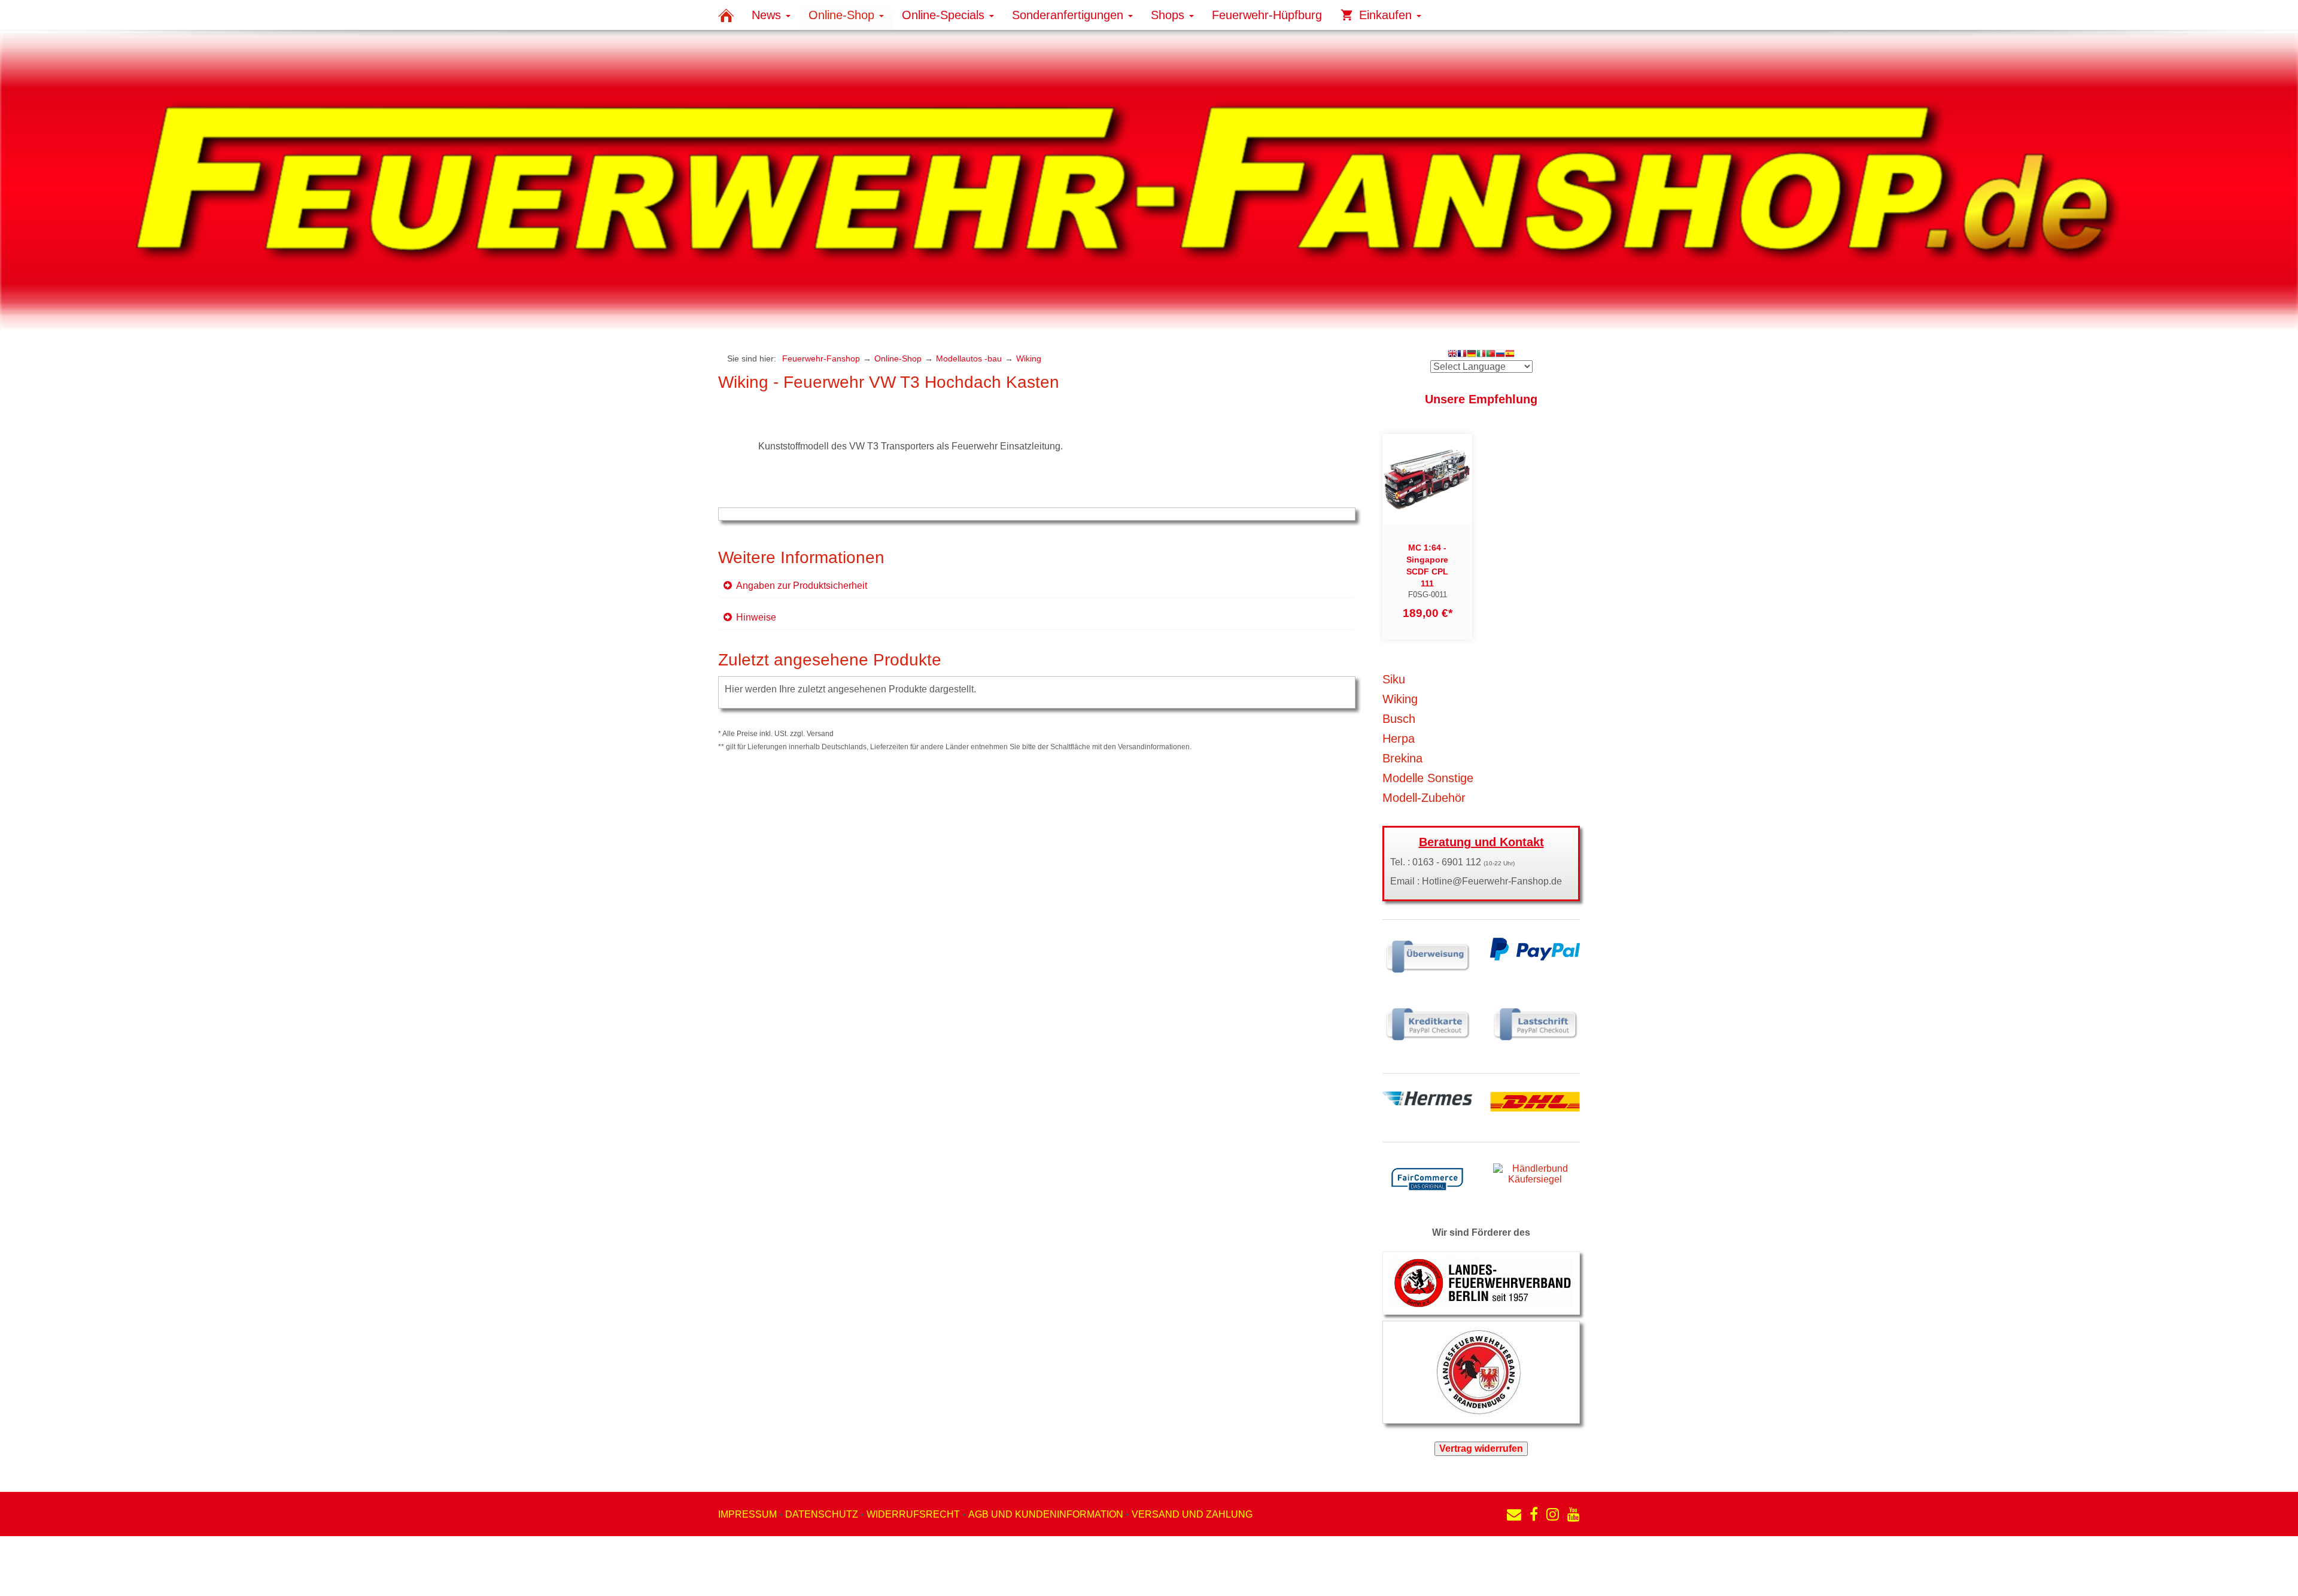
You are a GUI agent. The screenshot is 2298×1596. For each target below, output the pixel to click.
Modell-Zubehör (1424, 798)
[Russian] (1500, 355)
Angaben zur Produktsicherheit (802, 586)
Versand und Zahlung (1192, 1514)
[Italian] (1481, 355)
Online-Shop (843, 15)
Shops (1169, 15)
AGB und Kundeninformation (1046, 1514)
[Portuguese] (1491, 355)
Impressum (747, 1514)
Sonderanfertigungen (1069, 15)
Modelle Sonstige (1428, 778)
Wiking (1029, 358)
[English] (1452, 355)
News (768, 15)
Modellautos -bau (969, 358)
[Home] (726, 15)
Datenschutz (822, 1514)
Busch (1399, 719)
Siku (1394, 679)
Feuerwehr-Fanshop (821, 358)
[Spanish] (1510, 355)
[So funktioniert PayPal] (1535, 948)
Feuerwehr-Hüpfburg (1267, 15)
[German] (1472, 355)
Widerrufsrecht (913, 1514)
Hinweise (756, 617)
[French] (1462, 355)
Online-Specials (945, 15)
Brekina (1402, 758)
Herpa (1399, 738)
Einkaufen (1385, 15)
